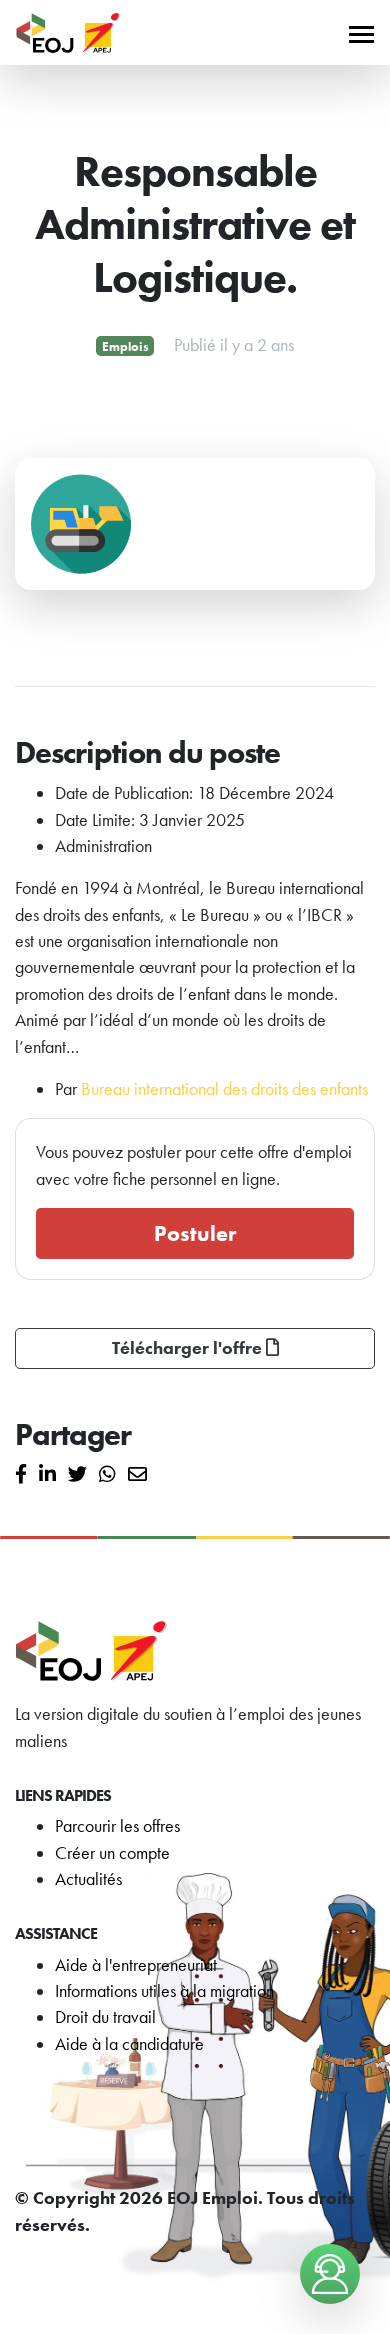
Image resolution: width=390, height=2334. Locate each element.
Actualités (88, 1879)
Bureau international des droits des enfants (224, 1089)
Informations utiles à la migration (164, 1991)
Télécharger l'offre (189, 1348)
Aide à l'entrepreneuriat (136, 1965)
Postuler (195, 1233)
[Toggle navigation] (361, 33)
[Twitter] (77, 1475)
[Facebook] (21, 1475)
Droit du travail (105, 2017)
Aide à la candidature (129, 2044)
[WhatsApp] (107, 1475)
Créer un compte (112, 1853)
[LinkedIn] (47, 1475)
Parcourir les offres (117, 1826)
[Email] (137, 1475)
